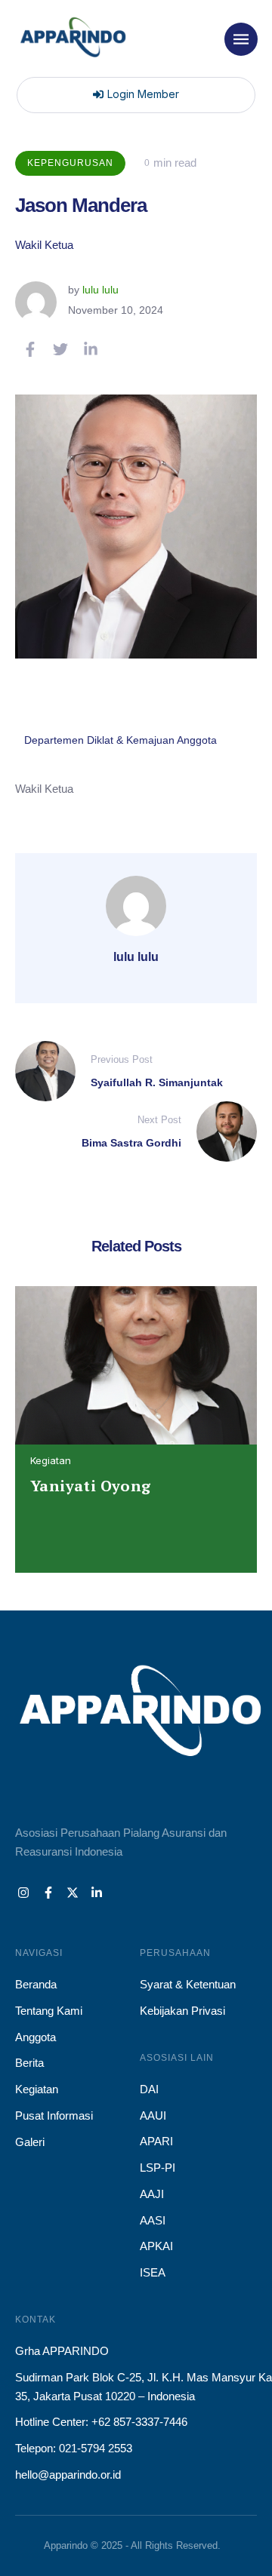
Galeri (30, 2142)
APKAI (156, 2246)
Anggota (36, 2037)
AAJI (152, 2194)
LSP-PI (158, 2168)
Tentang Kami (49, 2011)
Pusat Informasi (54, 2115)
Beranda (36, 1984)
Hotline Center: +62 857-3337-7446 (101, 2422)
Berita (29, 2063)
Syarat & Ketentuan (188, 1984)
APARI (156, 2141)
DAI (149, 2089)
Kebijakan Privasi (182, 2011)
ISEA (153, 2272)
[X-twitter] (73, 1893)
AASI (153, 2220)
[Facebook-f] (48, 1893)
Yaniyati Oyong (91, 1486)
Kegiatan (51, 1460)
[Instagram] (23, 1893)
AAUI (153, 2115)
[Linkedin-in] (97, 1893)
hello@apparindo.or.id (68, 2475)
